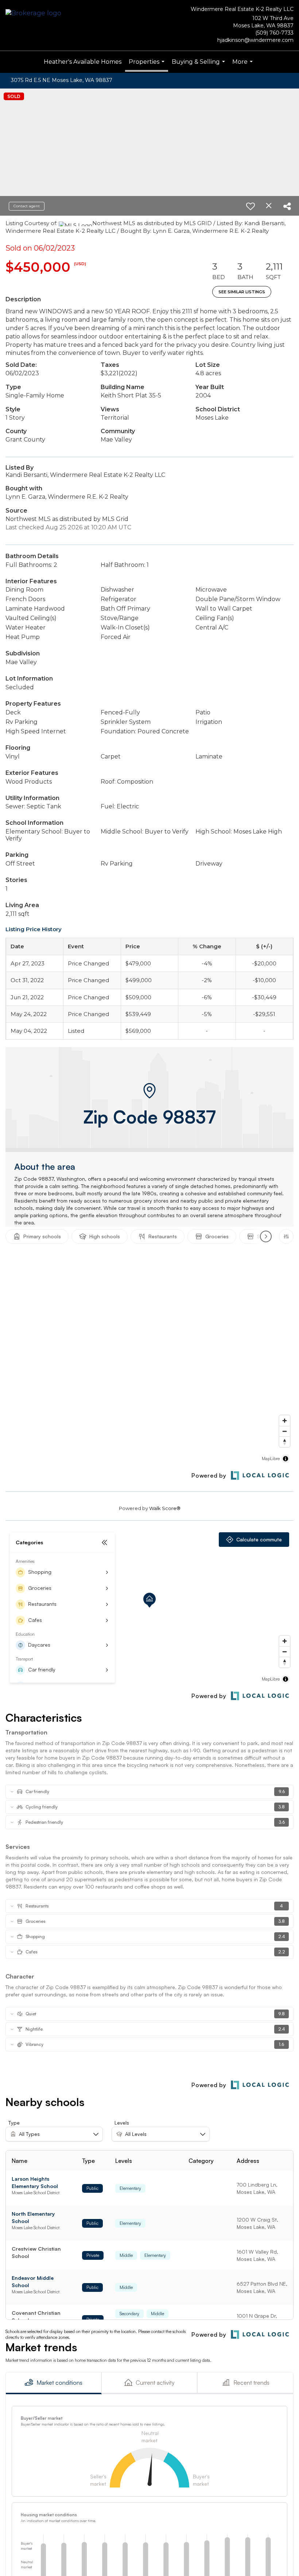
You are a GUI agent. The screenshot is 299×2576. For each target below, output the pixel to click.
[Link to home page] (35, 14)
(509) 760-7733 (274, 33)
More (243, 66)
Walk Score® (165, 1508)
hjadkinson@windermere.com (255, 40)
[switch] (251, 206)
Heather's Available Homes (83, 62)
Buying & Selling (199, 66)
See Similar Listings (242, 292)
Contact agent (27, 206)
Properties (147, 65)
